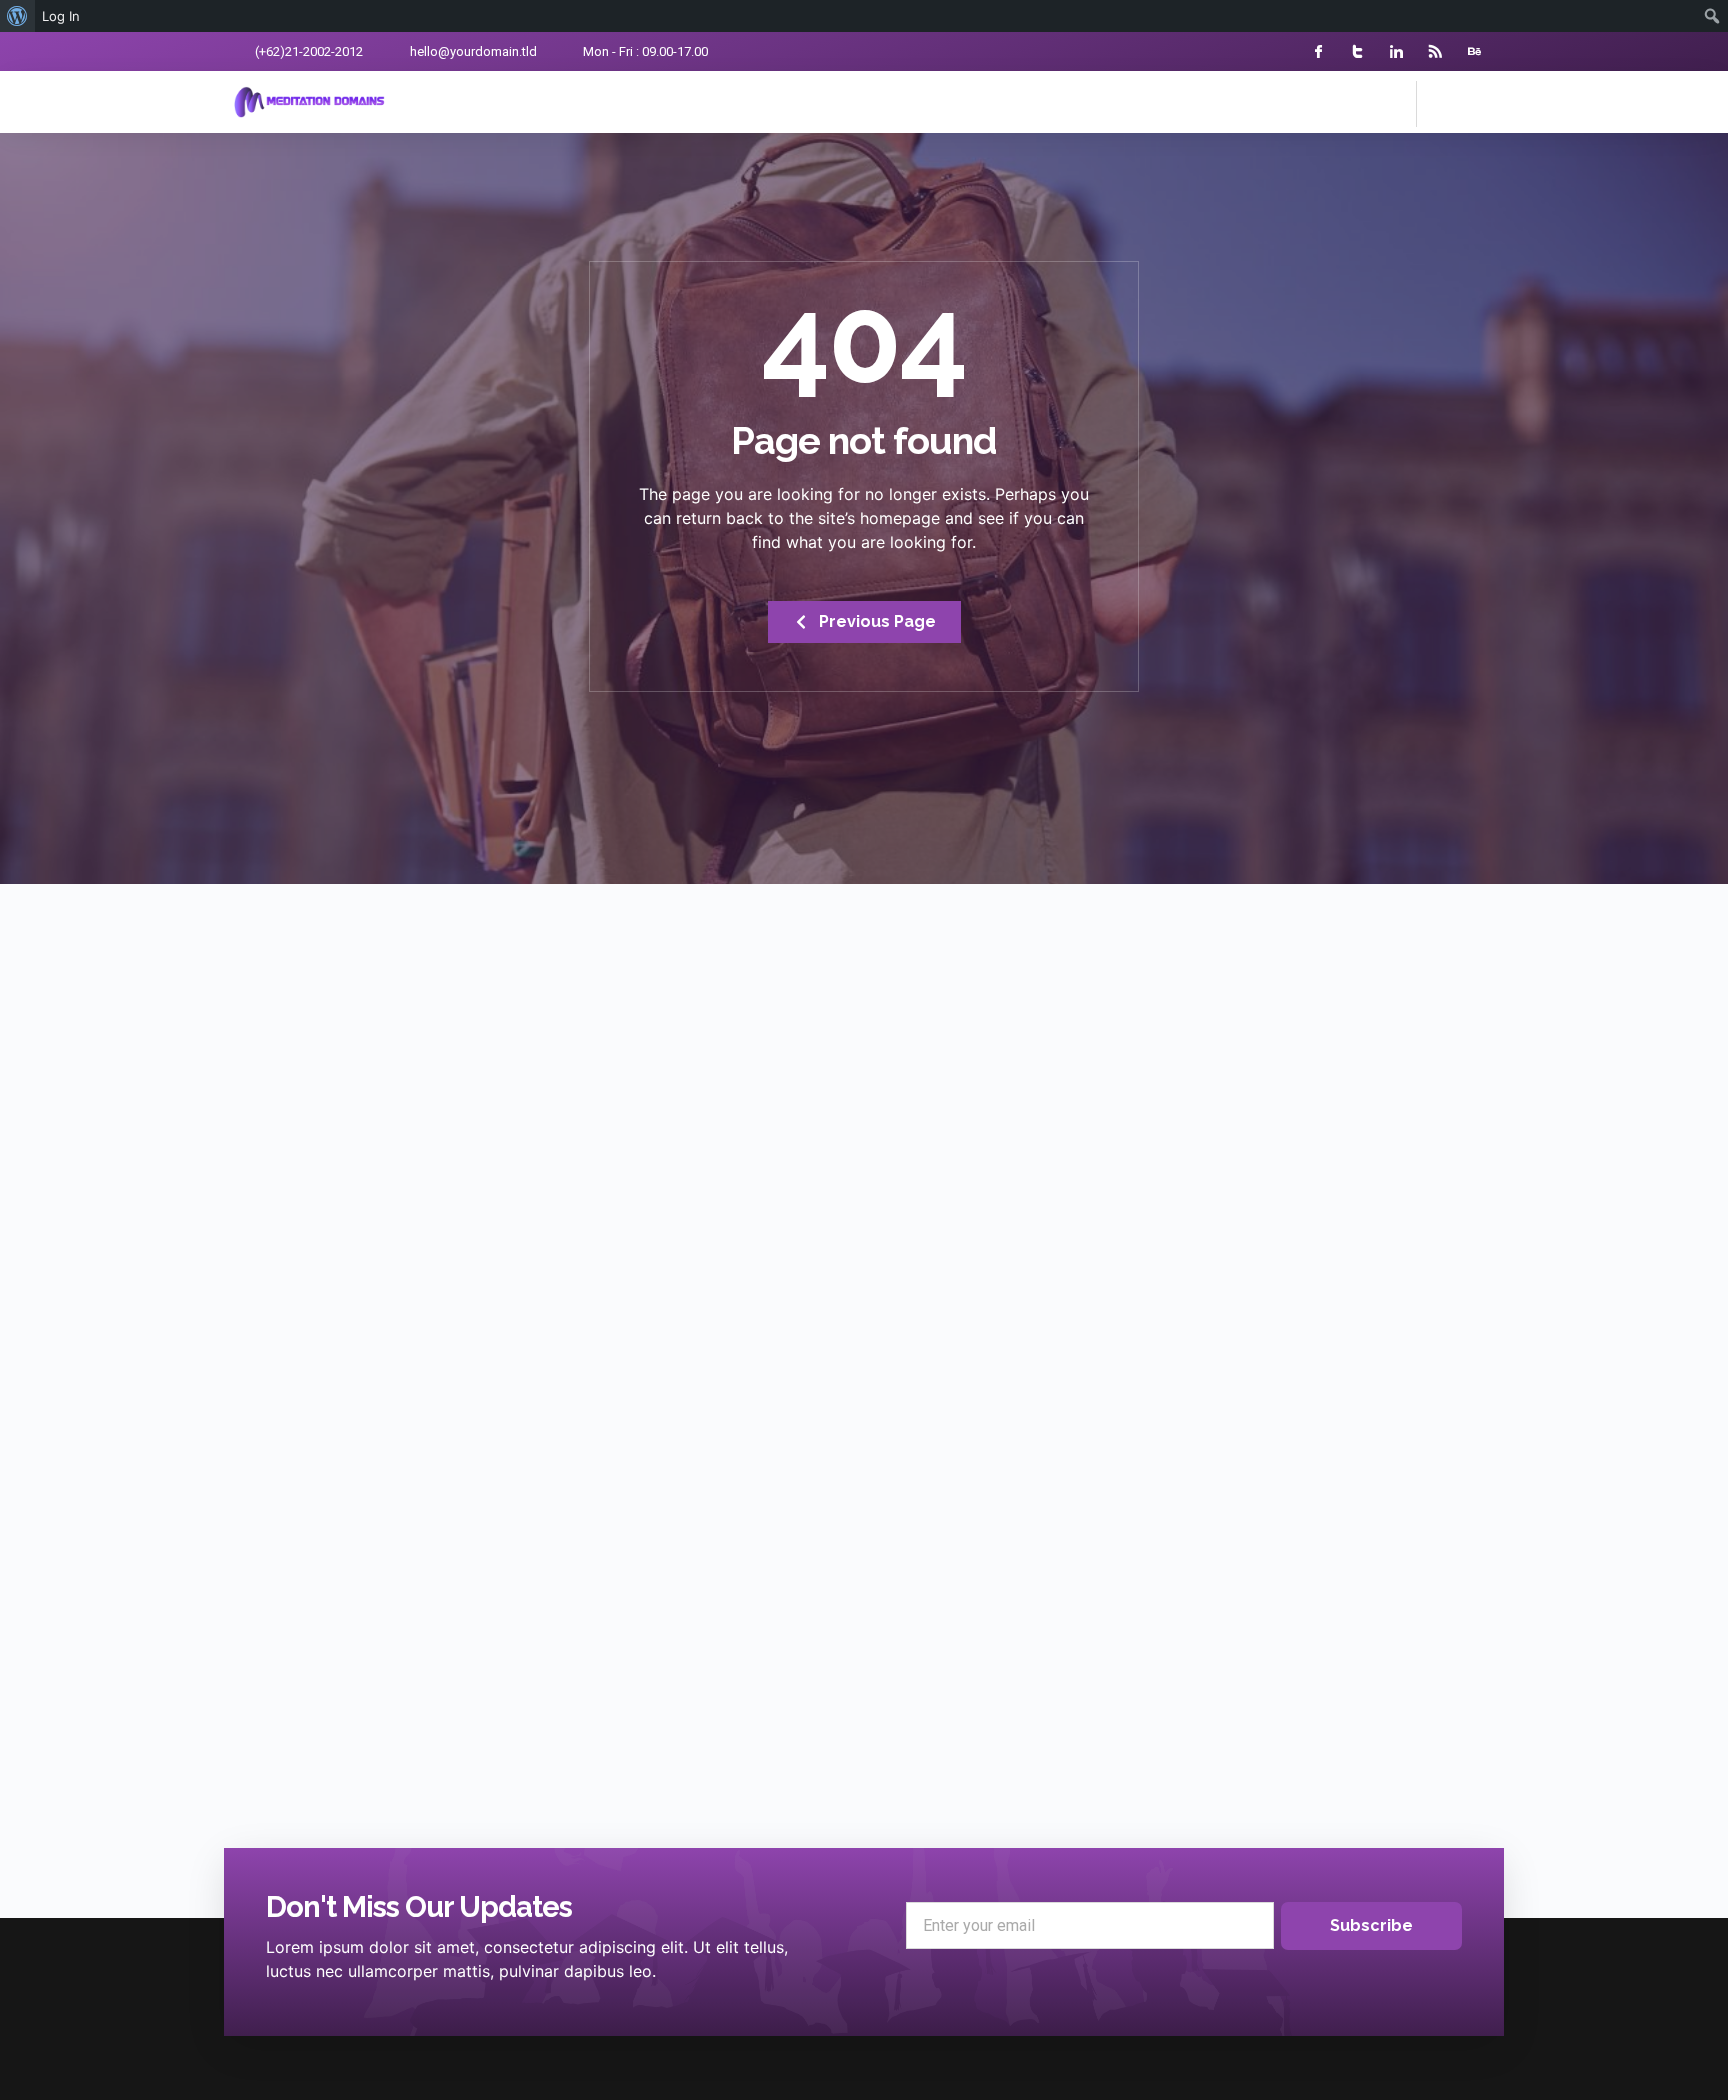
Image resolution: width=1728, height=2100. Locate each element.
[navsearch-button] (1442, 101)
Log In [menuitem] (61, 16)
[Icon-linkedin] (1396, 51)
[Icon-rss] (1435, 51)
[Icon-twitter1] (1357, 51)
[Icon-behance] (1474, 51)
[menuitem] (17, 16)
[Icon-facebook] (1318, 51)
